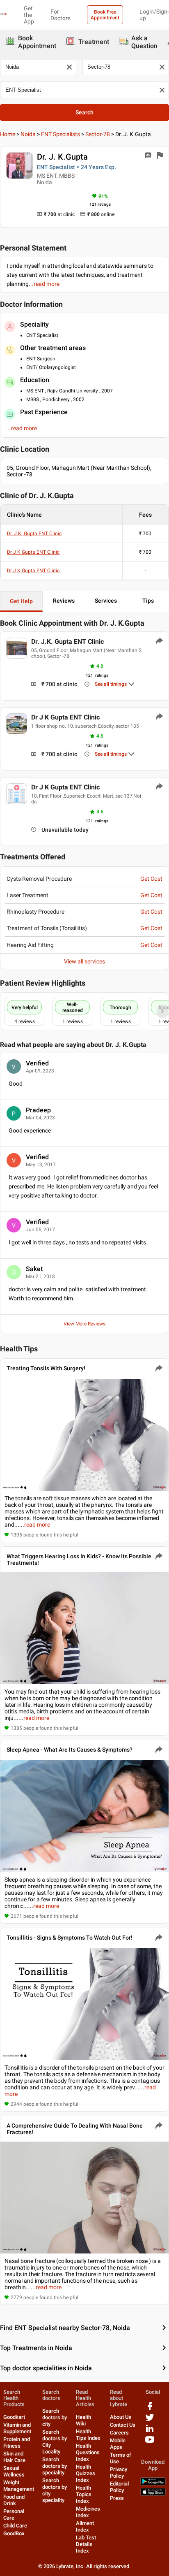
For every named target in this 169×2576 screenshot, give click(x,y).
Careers (119, 2433)
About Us (121, 2417)
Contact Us (123, 2425)
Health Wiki (83, 2420)
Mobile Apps (118, 2444)
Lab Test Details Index (86, 2544)
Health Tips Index (88, 2435)
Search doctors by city (55, 2417)
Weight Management (19, 2486)
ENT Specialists (61, 134)
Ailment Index (85, 2526)
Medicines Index (88, 2512)
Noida (28, 134)
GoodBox (14, 2533)
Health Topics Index (84, 2494)
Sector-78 (98, 134)
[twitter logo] (150, 2420)
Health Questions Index (88, 2452)
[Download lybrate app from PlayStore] (153, 2484)
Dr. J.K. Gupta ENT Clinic (34, 534)
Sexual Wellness (14, 2471)
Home (8, 134)
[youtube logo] (150, 2443)
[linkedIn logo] (150, 2431)
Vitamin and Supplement (17, 2428)
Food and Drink (14, 2500)
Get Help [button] (21, 601)
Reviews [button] (64, 601)
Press (117, 2498)
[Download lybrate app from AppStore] (153, 2494)
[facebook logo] (150, 2409)
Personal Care (14, 2515)
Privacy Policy (119, 2473)
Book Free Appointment (105, 15)
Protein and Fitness (17, 2443)
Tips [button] (148, 601)
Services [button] (106, 601)
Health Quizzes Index (86, 2473)
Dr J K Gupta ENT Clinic (33, 552)
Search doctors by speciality (55, 2466)
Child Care (15, 2526)
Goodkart (14, 2417)
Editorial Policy (119, 2487)
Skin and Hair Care (14, 2457)
